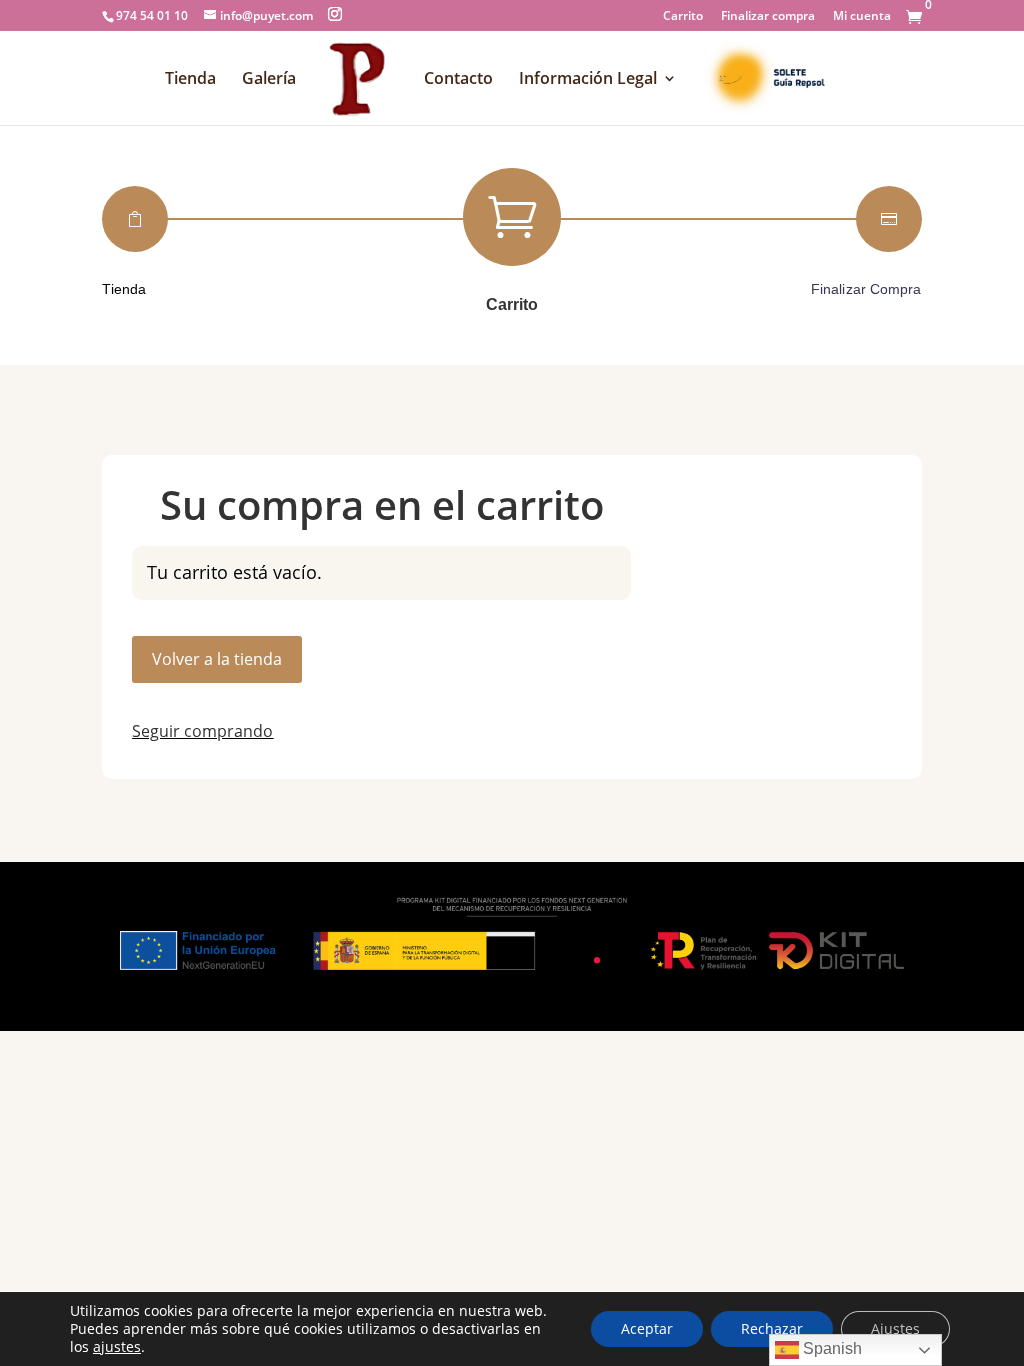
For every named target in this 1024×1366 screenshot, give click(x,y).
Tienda (190, 80)
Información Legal (588, 80)
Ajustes (895, 1328)
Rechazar (772, 1328)
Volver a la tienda (217, 659)
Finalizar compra (768, 17)
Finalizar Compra (866, 289)
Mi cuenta (862, 17)
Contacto (458, 80)
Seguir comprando (202, 731)
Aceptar (647, 1328)
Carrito (683, 17)
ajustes (117, 1347)
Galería (269, 80)
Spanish (830, 1348)
